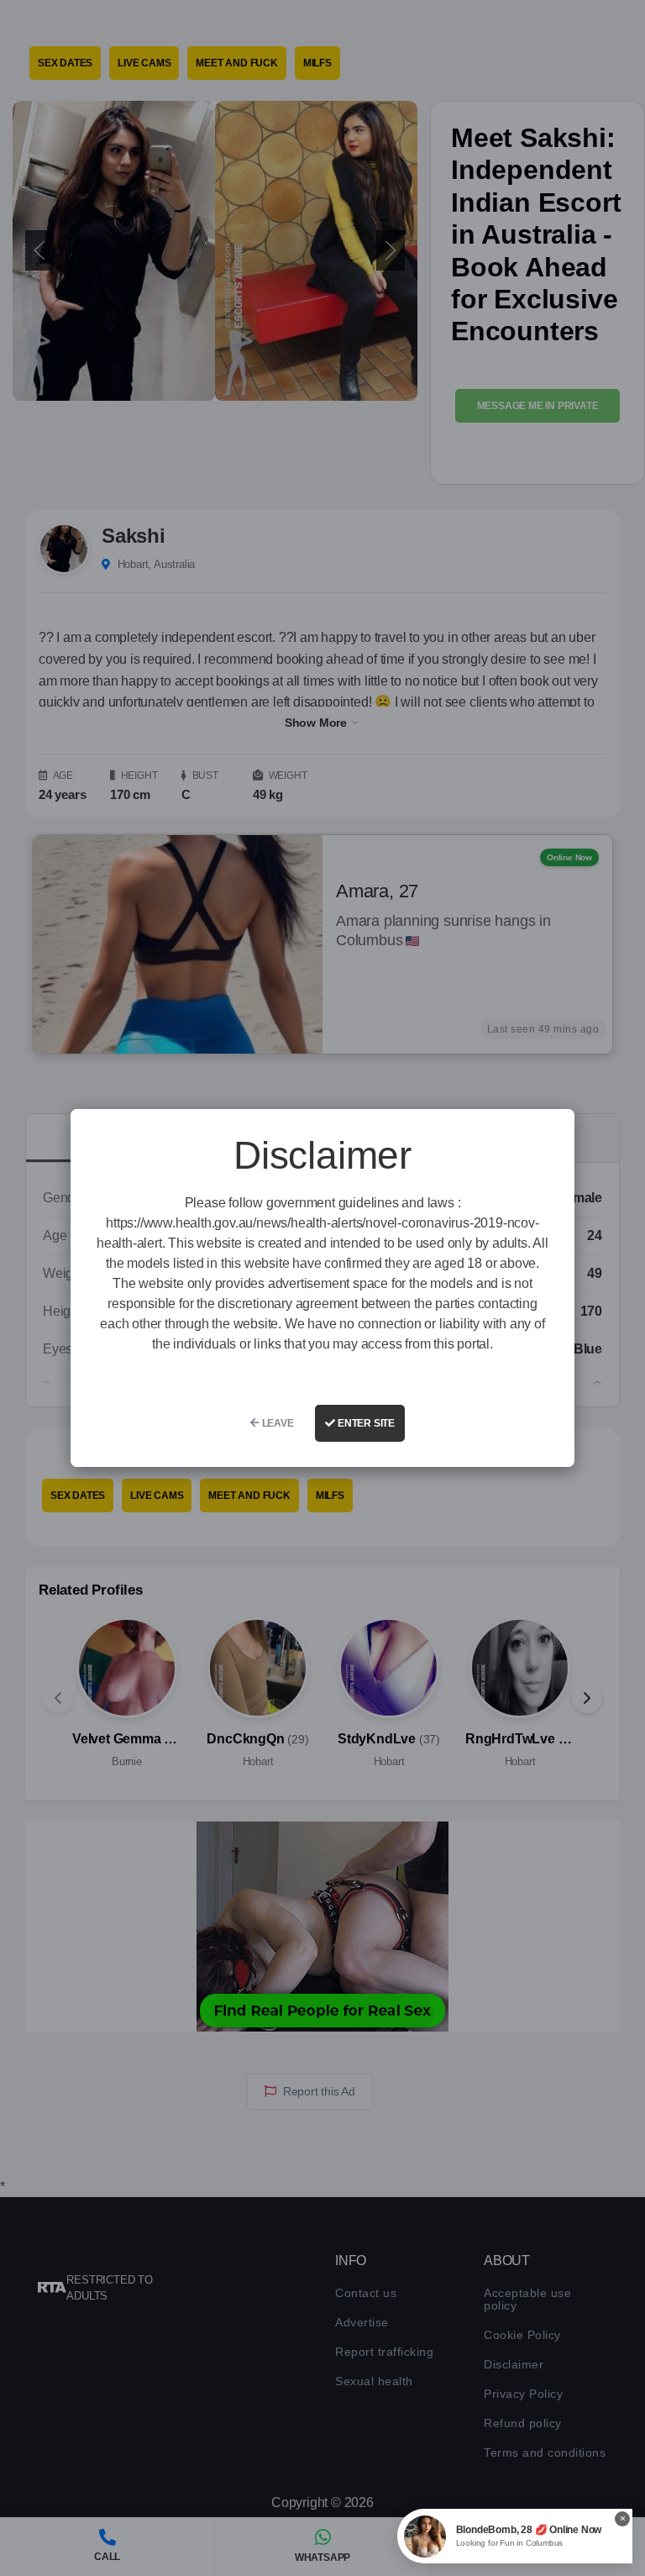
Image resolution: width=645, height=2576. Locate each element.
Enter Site (365, 1423)
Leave (277, 1423)
